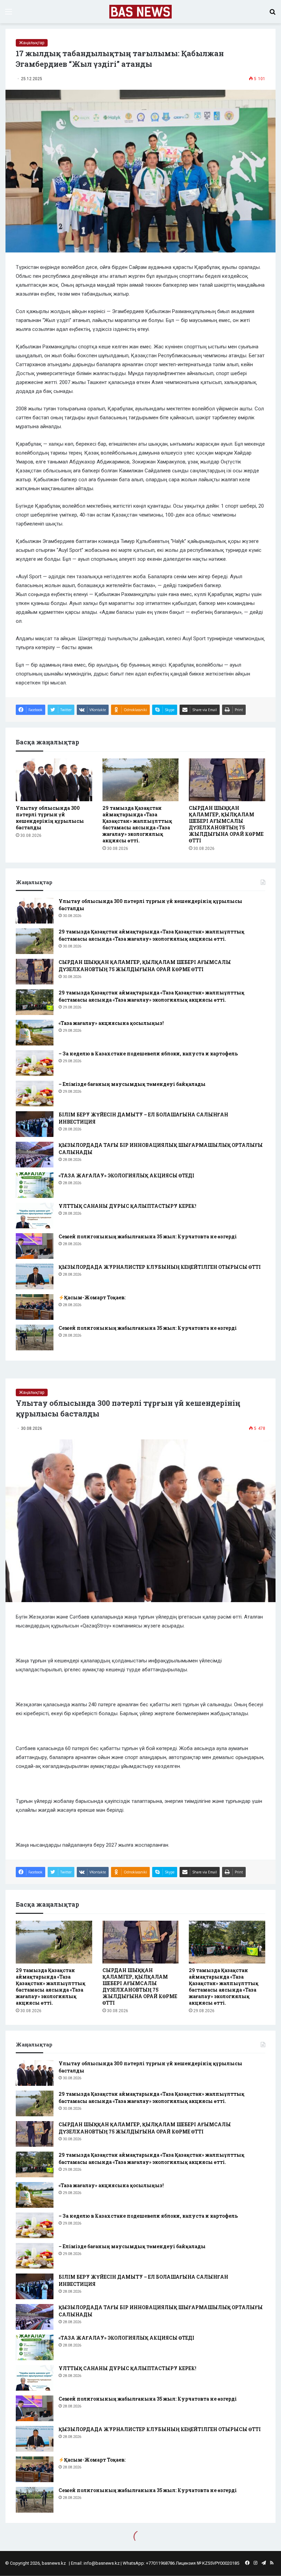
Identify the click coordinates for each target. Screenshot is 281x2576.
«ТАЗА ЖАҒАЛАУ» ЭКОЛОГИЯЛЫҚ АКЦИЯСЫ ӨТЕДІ (126, 1175)
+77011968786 (160, 2563)
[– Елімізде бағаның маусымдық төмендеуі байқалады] (35, 1094)
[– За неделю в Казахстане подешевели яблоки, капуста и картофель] (35, 1063)
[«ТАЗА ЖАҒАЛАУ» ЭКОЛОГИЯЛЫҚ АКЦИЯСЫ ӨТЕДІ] (35, 1185)
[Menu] (9, 14)
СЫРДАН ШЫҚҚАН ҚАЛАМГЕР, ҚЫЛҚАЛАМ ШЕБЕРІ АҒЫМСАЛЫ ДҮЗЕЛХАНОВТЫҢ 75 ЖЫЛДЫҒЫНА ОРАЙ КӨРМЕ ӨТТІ (226, 824)
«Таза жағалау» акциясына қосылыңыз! (111, 1023)
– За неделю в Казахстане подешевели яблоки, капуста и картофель (148, 1054)
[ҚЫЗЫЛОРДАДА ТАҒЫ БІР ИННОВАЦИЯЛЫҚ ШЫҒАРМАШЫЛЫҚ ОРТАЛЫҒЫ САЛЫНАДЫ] (35, 1155)
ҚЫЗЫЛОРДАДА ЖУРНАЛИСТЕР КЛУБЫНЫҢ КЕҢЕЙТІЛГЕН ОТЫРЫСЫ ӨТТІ (160, 1267)
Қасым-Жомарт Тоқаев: (95, 1297)
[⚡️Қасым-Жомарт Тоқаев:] (35, 1307)
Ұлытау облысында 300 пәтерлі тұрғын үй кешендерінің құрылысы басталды (50, 818)
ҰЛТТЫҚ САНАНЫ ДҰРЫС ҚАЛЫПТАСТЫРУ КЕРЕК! (127, 1206)
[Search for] (272, 14)
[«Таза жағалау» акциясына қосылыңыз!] (35, 1033)
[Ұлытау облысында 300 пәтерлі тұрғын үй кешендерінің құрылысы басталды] (54, 780)
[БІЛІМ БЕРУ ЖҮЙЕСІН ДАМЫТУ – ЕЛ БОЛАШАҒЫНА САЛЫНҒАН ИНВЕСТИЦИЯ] (35, 1124)
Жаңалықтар (32, 43)
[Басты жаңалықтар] (141, 12)
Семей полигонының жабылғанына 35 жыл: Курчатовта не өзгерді (148, 1236)
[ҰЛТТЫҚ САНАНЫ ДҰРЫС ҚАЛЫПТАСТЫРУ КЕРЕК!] (35, 1216)
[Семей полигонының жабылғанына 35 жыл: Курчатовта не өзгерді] (35, 1246)
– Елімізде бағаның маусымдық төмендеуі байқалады (132, 1084)
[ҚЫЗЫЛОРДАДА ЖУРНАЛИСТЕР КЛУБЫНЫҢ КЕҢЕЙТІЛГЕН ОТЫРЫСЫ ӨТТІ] (35, 1277)
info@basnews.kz (102, 2563)
